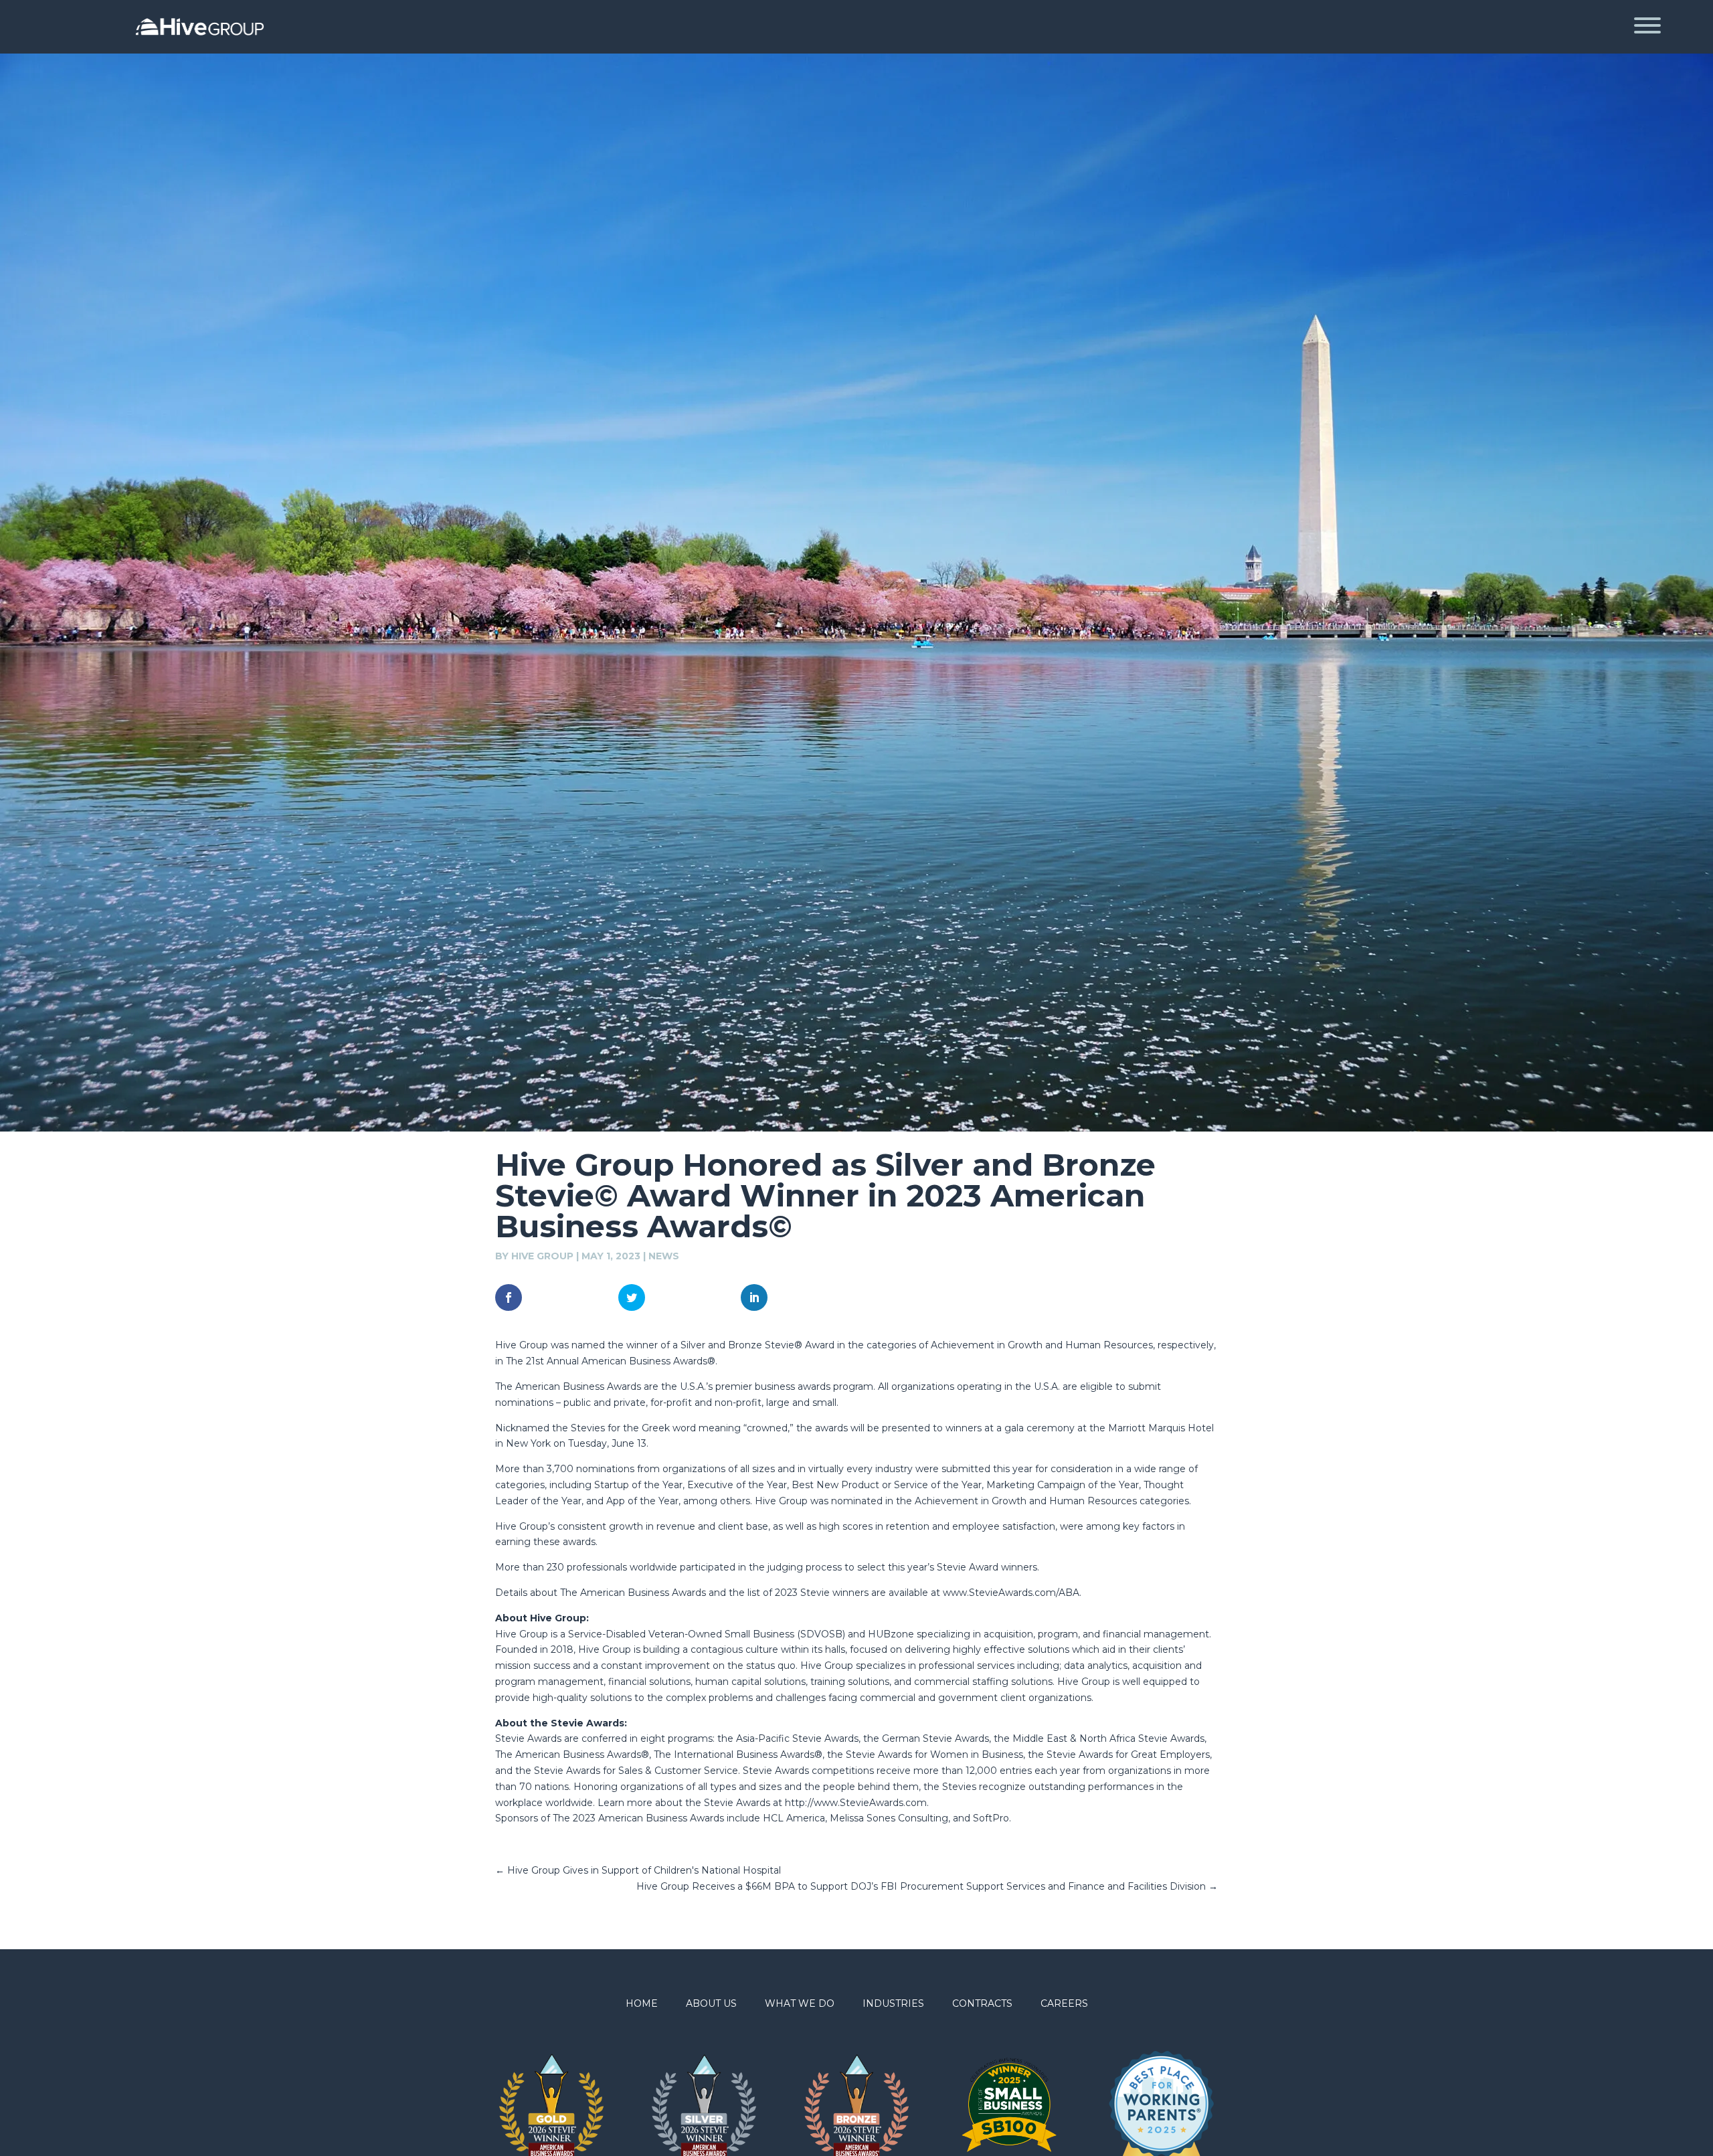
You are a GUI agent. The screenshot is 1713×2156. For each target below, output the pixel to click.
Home (642, 2004)
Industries (893, 2004)
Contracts (982, 2004)
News (664, 1256)
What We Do (800, 2004)
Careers (1064, 2004)
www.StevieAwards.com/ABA (1011, 1593)
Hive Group (542, 1256)
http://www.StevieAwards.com (856, 1803)
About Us (711, 2004)
